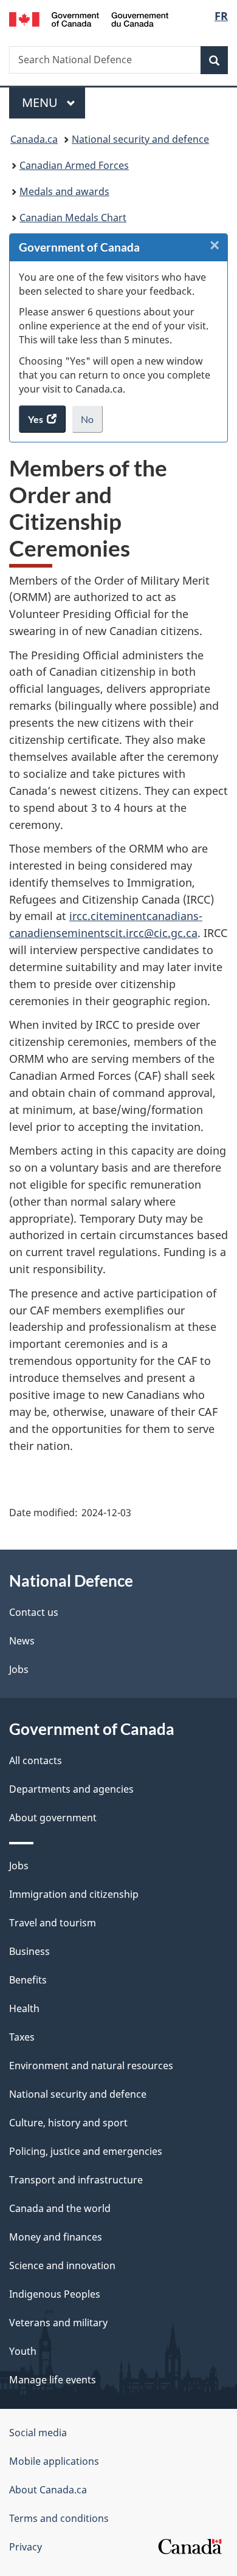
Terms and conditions (59, 2518)
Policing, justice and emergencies (86, 2151)
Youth (23, 2351)
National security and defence (140, 139)
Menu (41, 102)
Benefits (28, 1980)
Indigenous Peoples (55, 2294)
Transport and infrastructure (76, 2180)
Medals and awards (64, 191)
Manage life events (53, 2380)
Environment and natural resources (91, 2066)
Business (29, 1951)
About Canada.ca (48, 2490)
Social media (38, 2433)
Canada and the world (60, 2208)
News (22, 1641)
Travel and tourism (53, 1923)
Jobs (19, 1669)
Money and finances (56, 2237)
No (92, 423)
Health (24, 2008)
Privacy (26, 2547)
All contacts (36, 1760)
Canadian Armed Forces (74, 165)
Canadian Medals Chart (73, 218)
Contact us (34, 1612)
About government (53, 1818)
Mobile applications (54, 2461)
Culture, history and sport (68, 2123)
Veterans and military (58, 2323)
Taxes (22, 2037)
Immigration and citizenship (74, 1894)
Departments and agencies (71, 1789)
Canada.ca (34, 139)
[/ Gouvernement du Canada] (89, 18)
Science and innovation (62, 2265)
